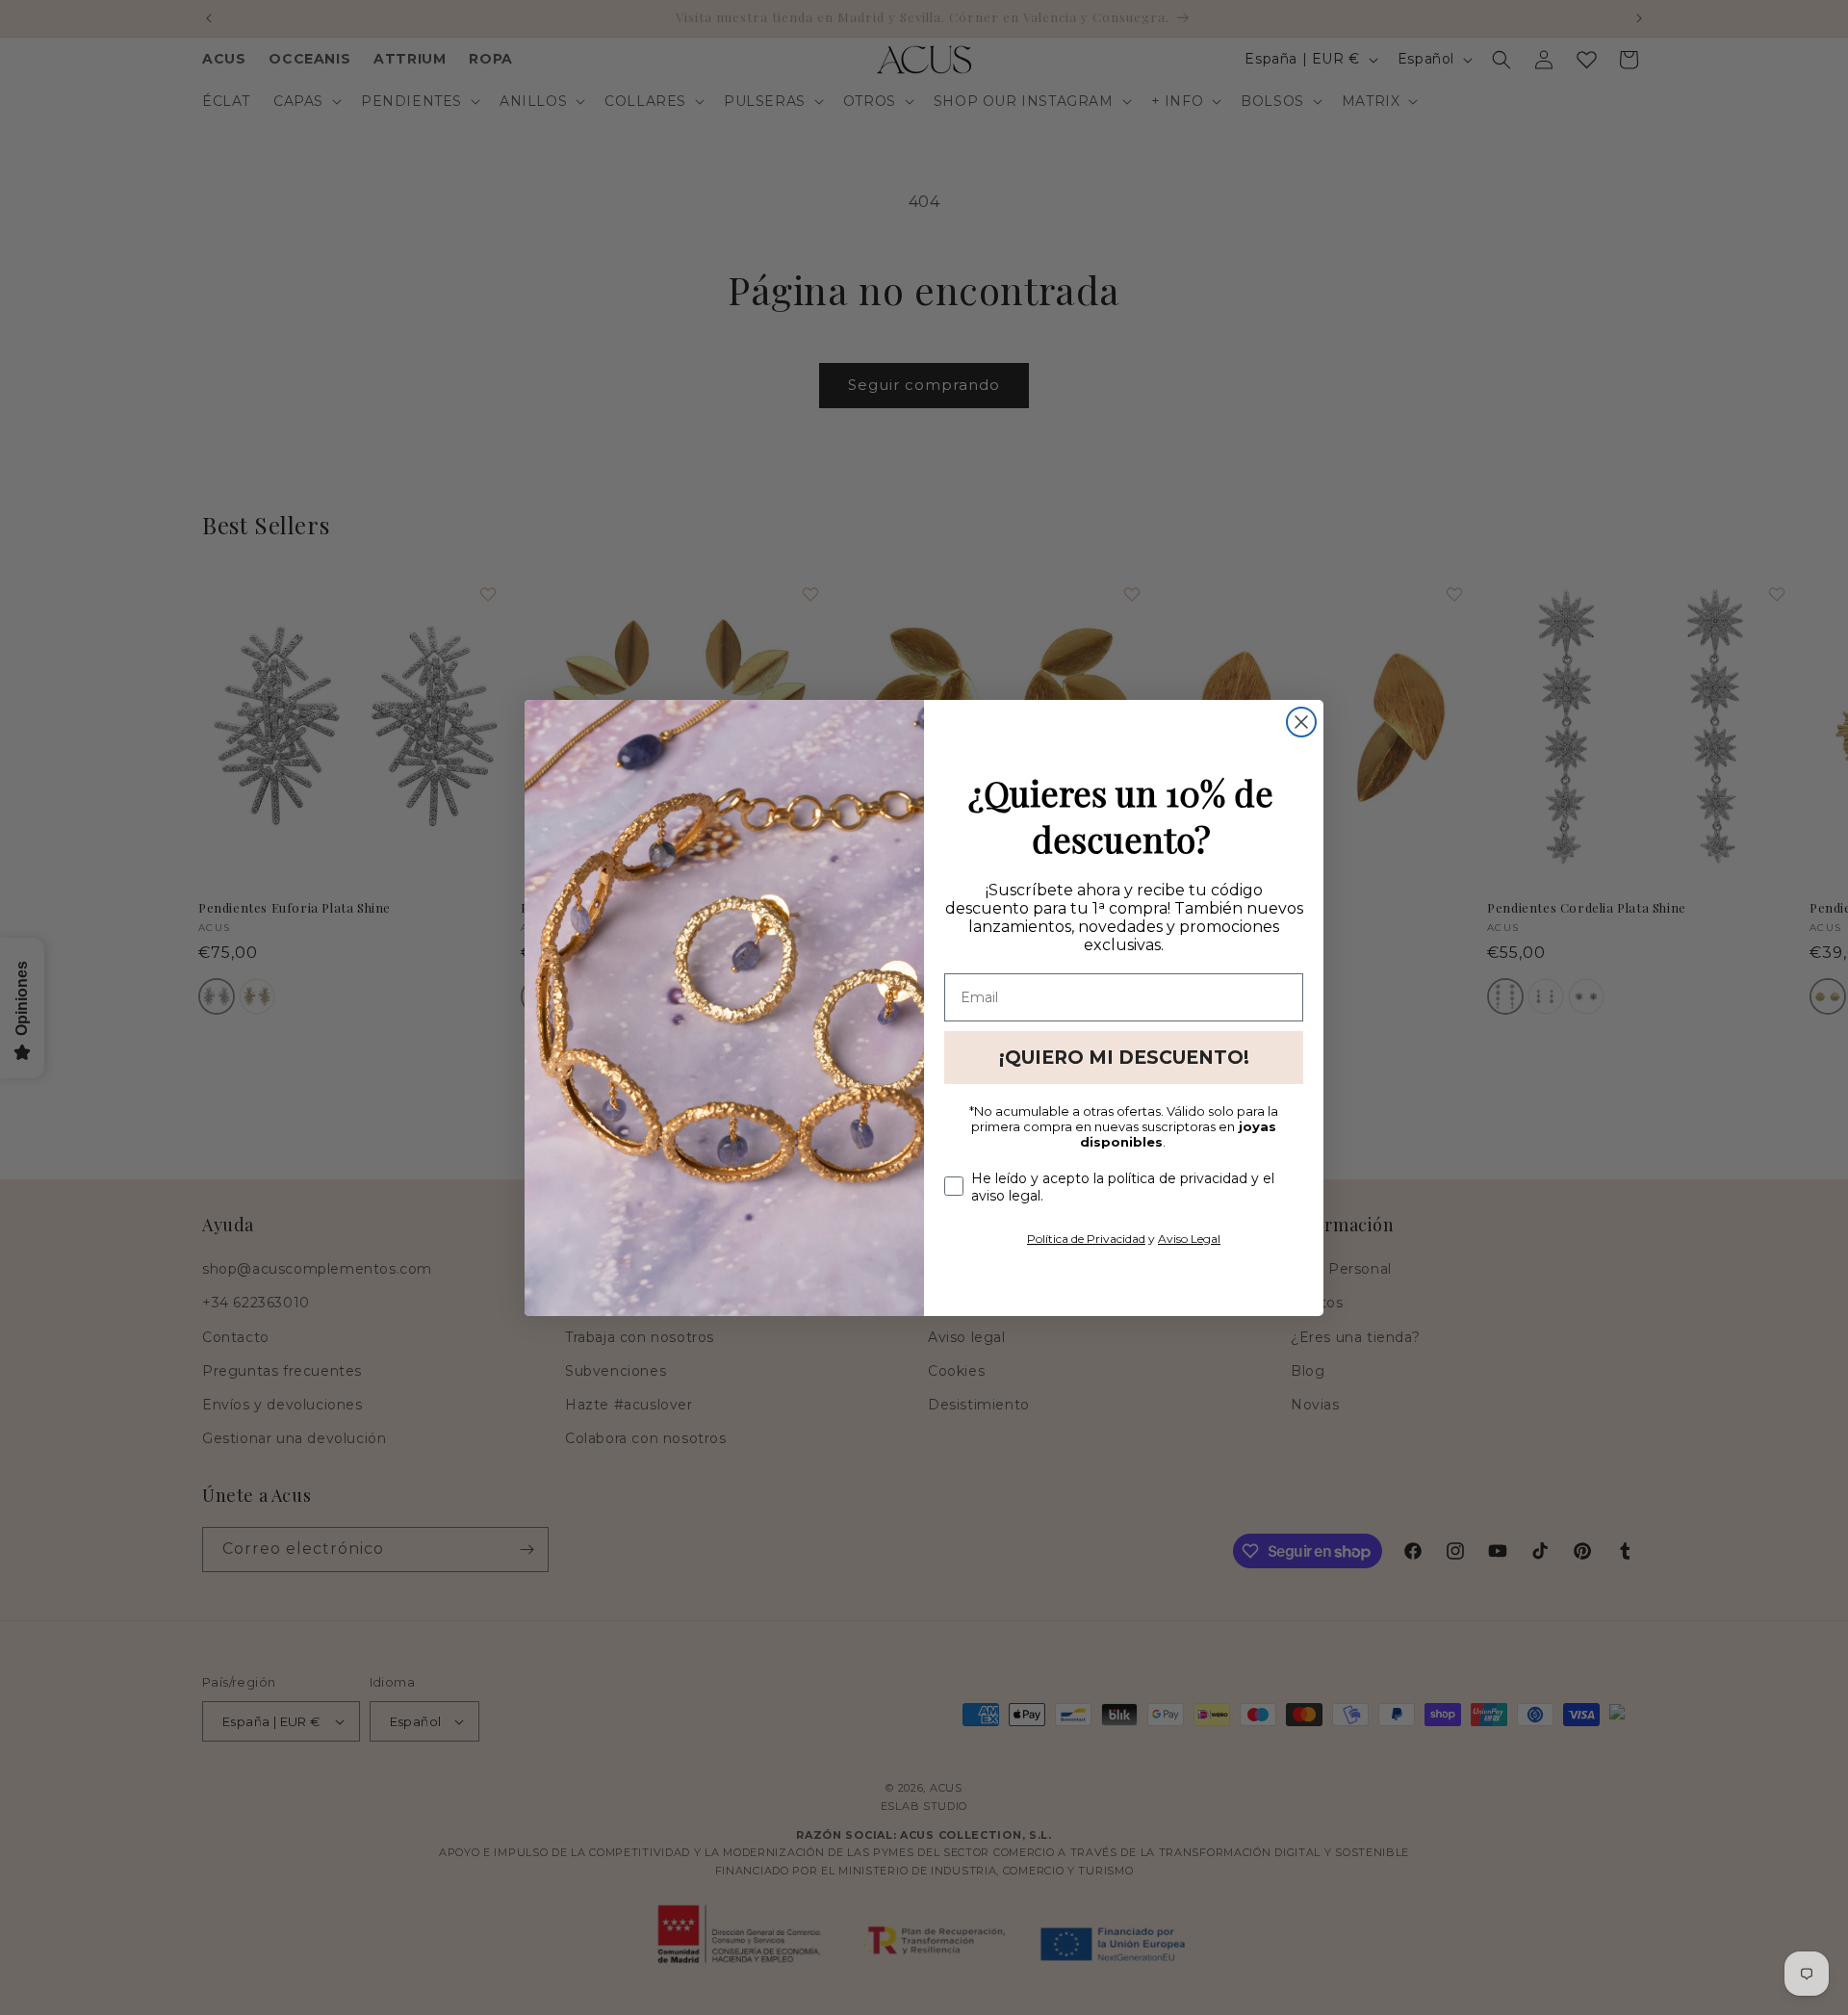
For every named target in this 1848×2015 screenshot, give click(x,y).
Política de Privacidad (1086, 1239)
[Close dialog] (1301, 722)
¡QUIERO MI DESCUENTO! (1124, 1058)
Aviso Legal (1189, 1239)
